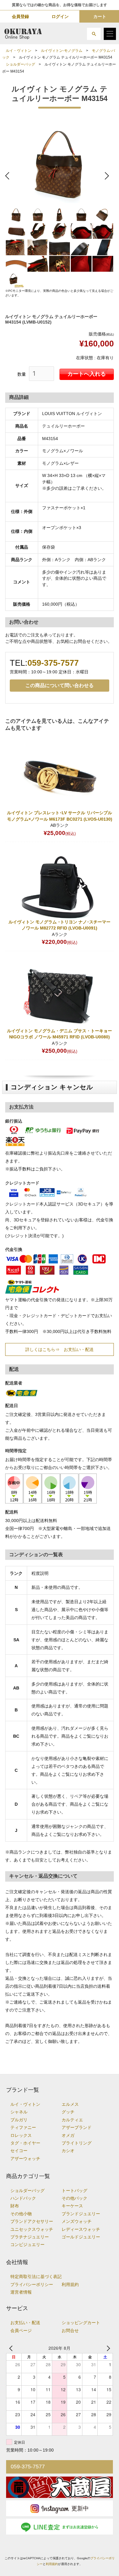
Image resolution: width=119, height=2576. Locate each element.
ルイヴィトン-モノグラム (62, 51)
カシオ (68, 2151)
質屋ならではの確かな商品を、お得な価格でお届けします (60, 5)
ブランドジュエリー (81, 2214)
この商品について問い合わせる (60, 685)
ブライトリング (77, 2143)
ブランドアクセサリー (32, 2221)
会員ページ (21, 2331)
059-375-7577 (53, 663)
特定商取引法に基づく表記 (36, 2277)
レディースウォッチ (81, 2229)
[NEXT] (107, 2348)
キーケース (72, 2206)
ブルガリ (19, 2120)
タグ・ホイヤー (25, 2143)
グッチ (68, 2112)
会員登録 (20, 16)
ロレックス (21, 2135)
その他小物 (21, 2214)
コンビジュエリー (27, 2245)
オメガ (68, 2135)
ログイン (60, 16)
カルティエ (72, 2120)
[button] (94, 34)
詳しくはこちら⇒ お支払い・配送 (60, 1349)
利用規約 (70, 2285)
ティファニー (23, 2128)
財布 (15, 2206)
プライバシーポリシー (32, 2285)
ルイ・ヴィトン (19, 51)
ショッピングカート (81, 2323)
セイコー (19, 2151)
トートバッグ (74, 2191)
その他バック (74, 2198)
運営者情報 (21, 2292)
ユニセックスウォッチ (32, 2229)
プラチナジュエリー (30, 2237)
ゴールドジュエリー (81, 2237)
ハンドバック (23, 2198)
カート (100, 16)
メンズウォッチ (77, 2221)
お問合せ (70, 2331)
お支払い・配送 (25, 2323)
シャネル (19, 2112)
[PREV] (12, 2348)
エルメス (70, 2104)
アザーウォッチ (25, 2159)
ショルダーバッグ (20, 64)
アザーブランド (77, 2128)
